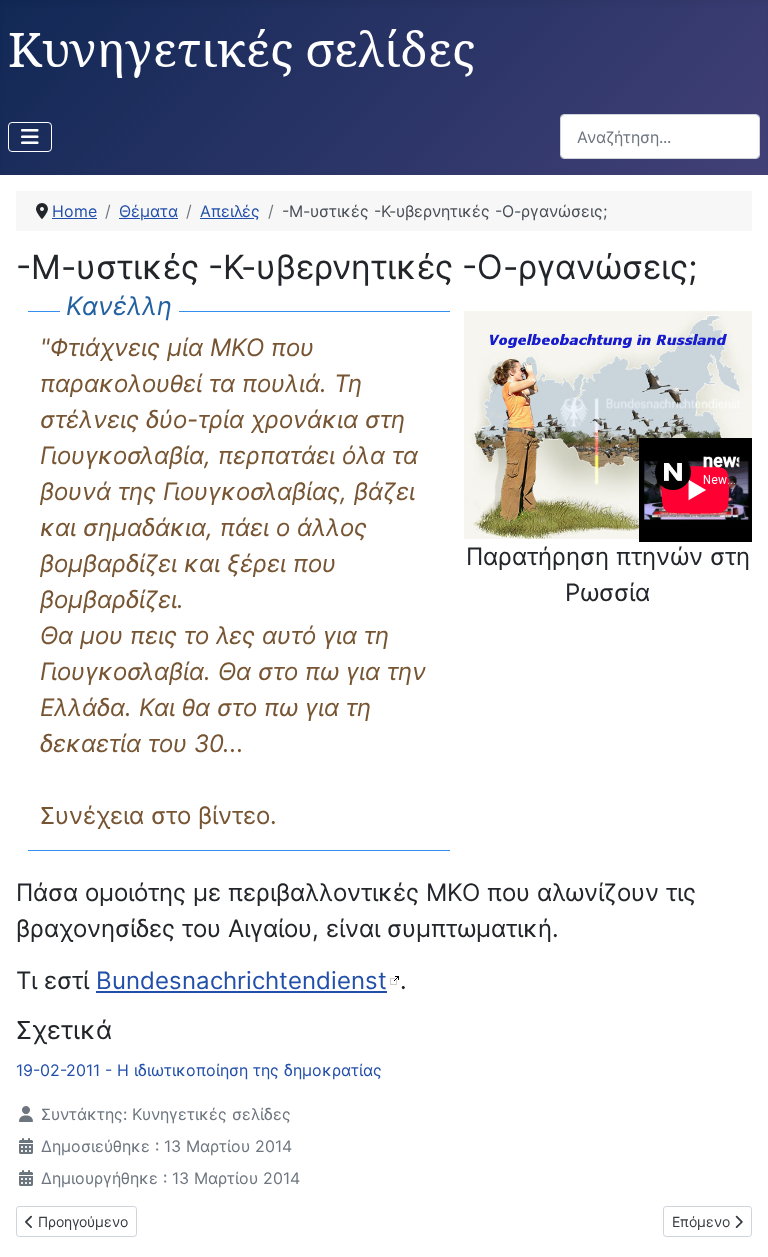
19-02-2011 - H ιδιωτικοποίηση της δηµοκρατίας (199, 1070)
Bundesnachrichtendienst (241, 980)
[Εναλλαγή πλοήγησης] (30, 137)
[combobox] (660, 136)
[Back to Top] (733, 1220)
